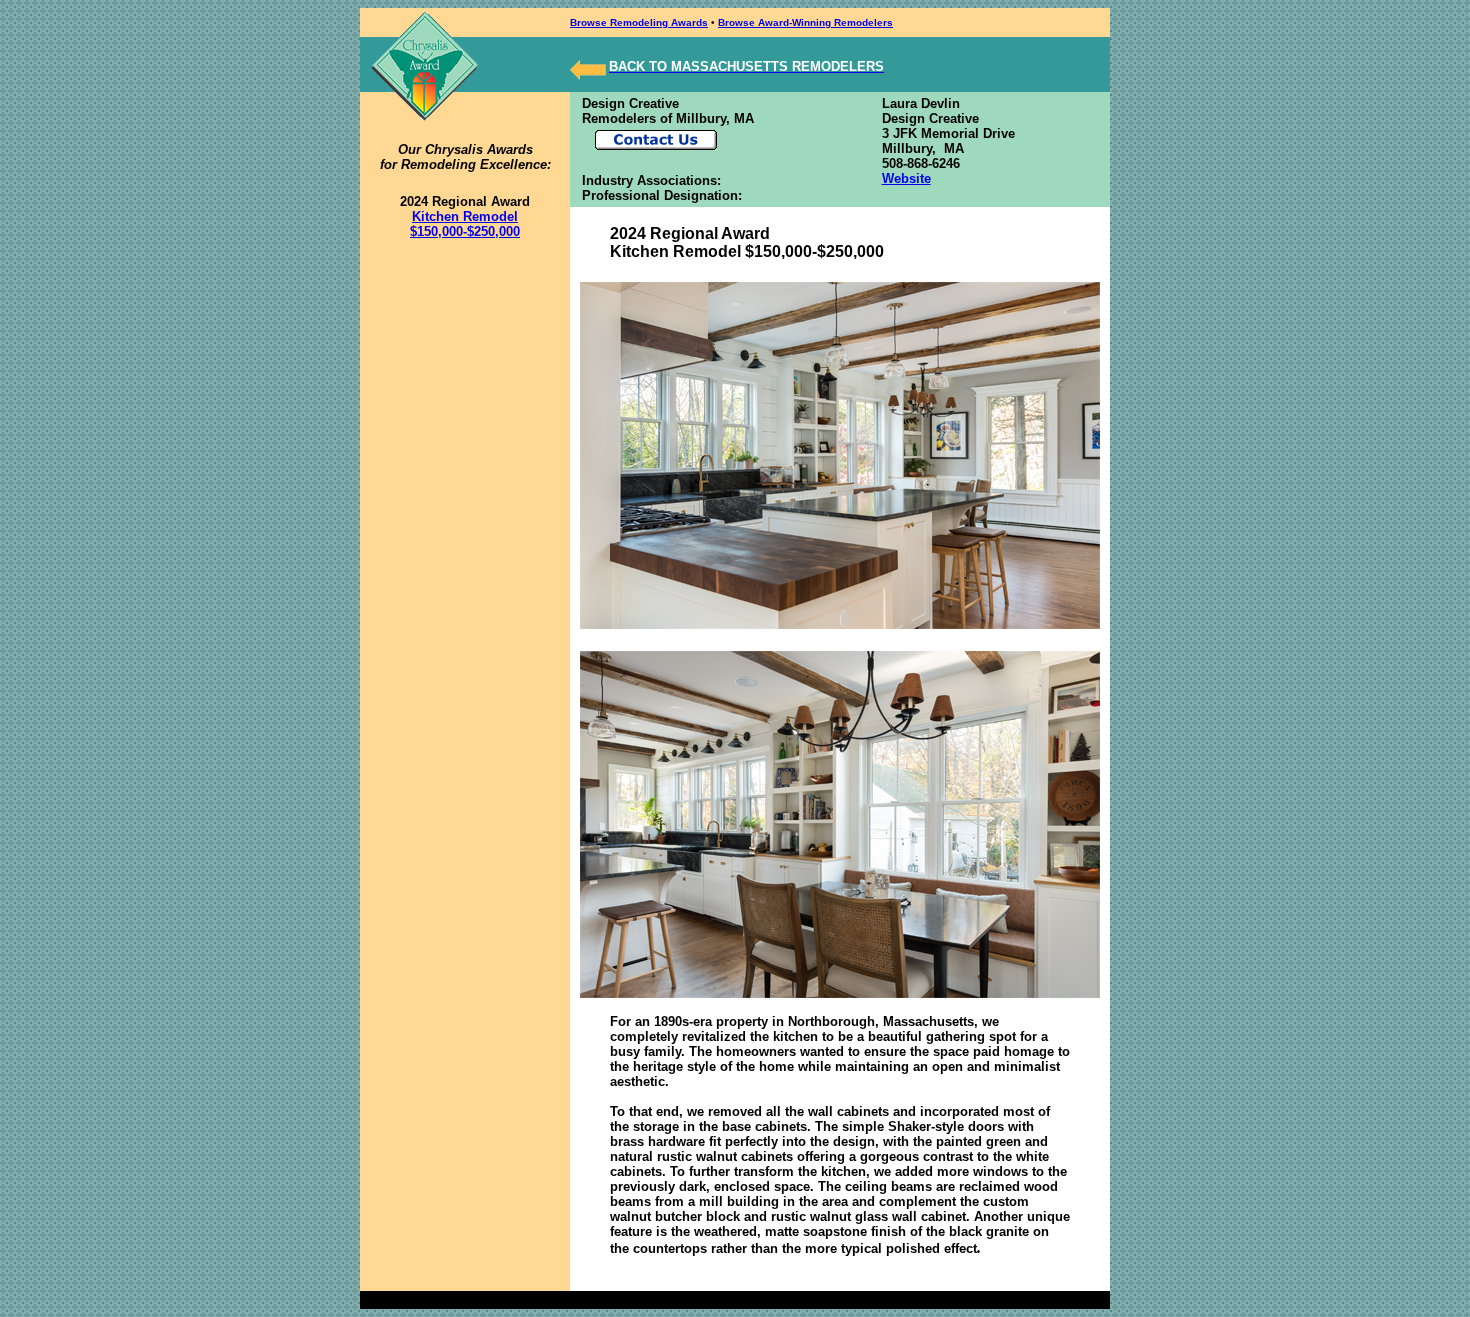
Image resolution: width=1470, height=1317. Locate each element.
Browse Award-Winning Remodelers (805, 22)
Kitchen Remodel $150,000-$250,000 (465, 224)
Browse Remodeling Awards (639, 22)
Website (906, 178)
